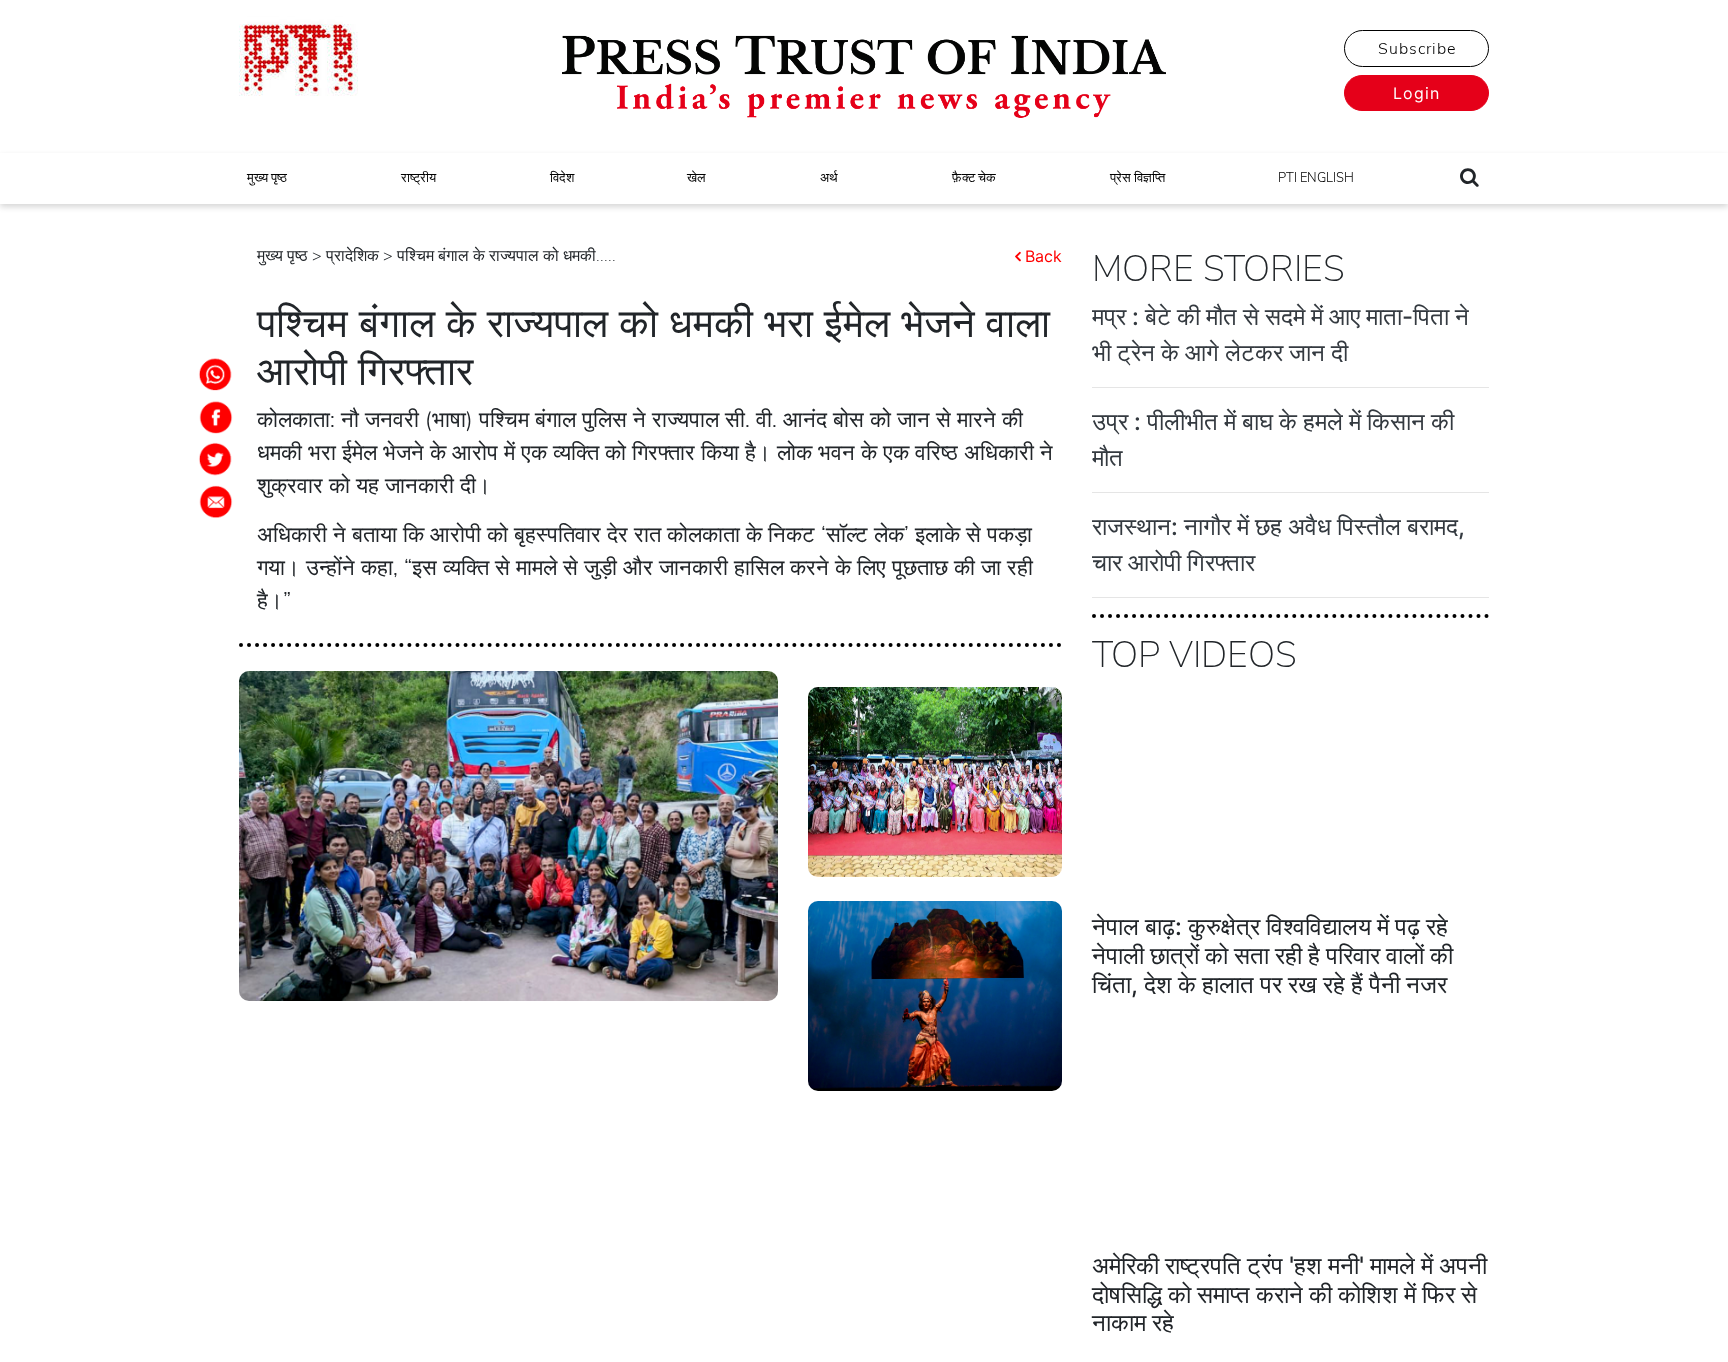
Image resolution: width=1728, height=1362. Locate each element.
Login (1416, 93)
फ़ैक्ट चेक (974, 178)
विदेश (562, 178)
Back (1043, 256)
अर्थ (829, 178)
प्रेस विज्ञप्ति (1137, 178)
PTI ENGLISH (1316, 178)
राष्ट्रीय (418, 178)
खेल (696, 178)
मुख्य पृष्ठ (267, 178)
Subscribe (1417, 49)
